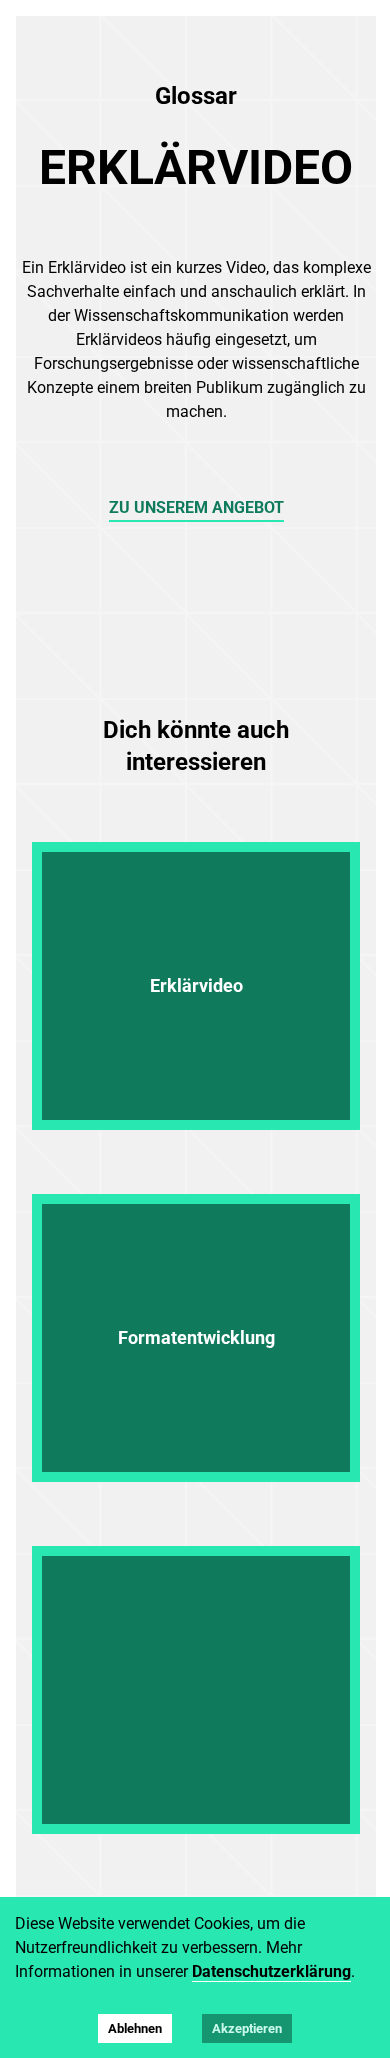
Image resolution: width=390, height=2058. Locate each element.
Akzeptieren (247, 2028)
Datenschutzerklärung (271, 1971)
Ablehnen (135, 2028)
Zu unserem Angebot (196, 507)
